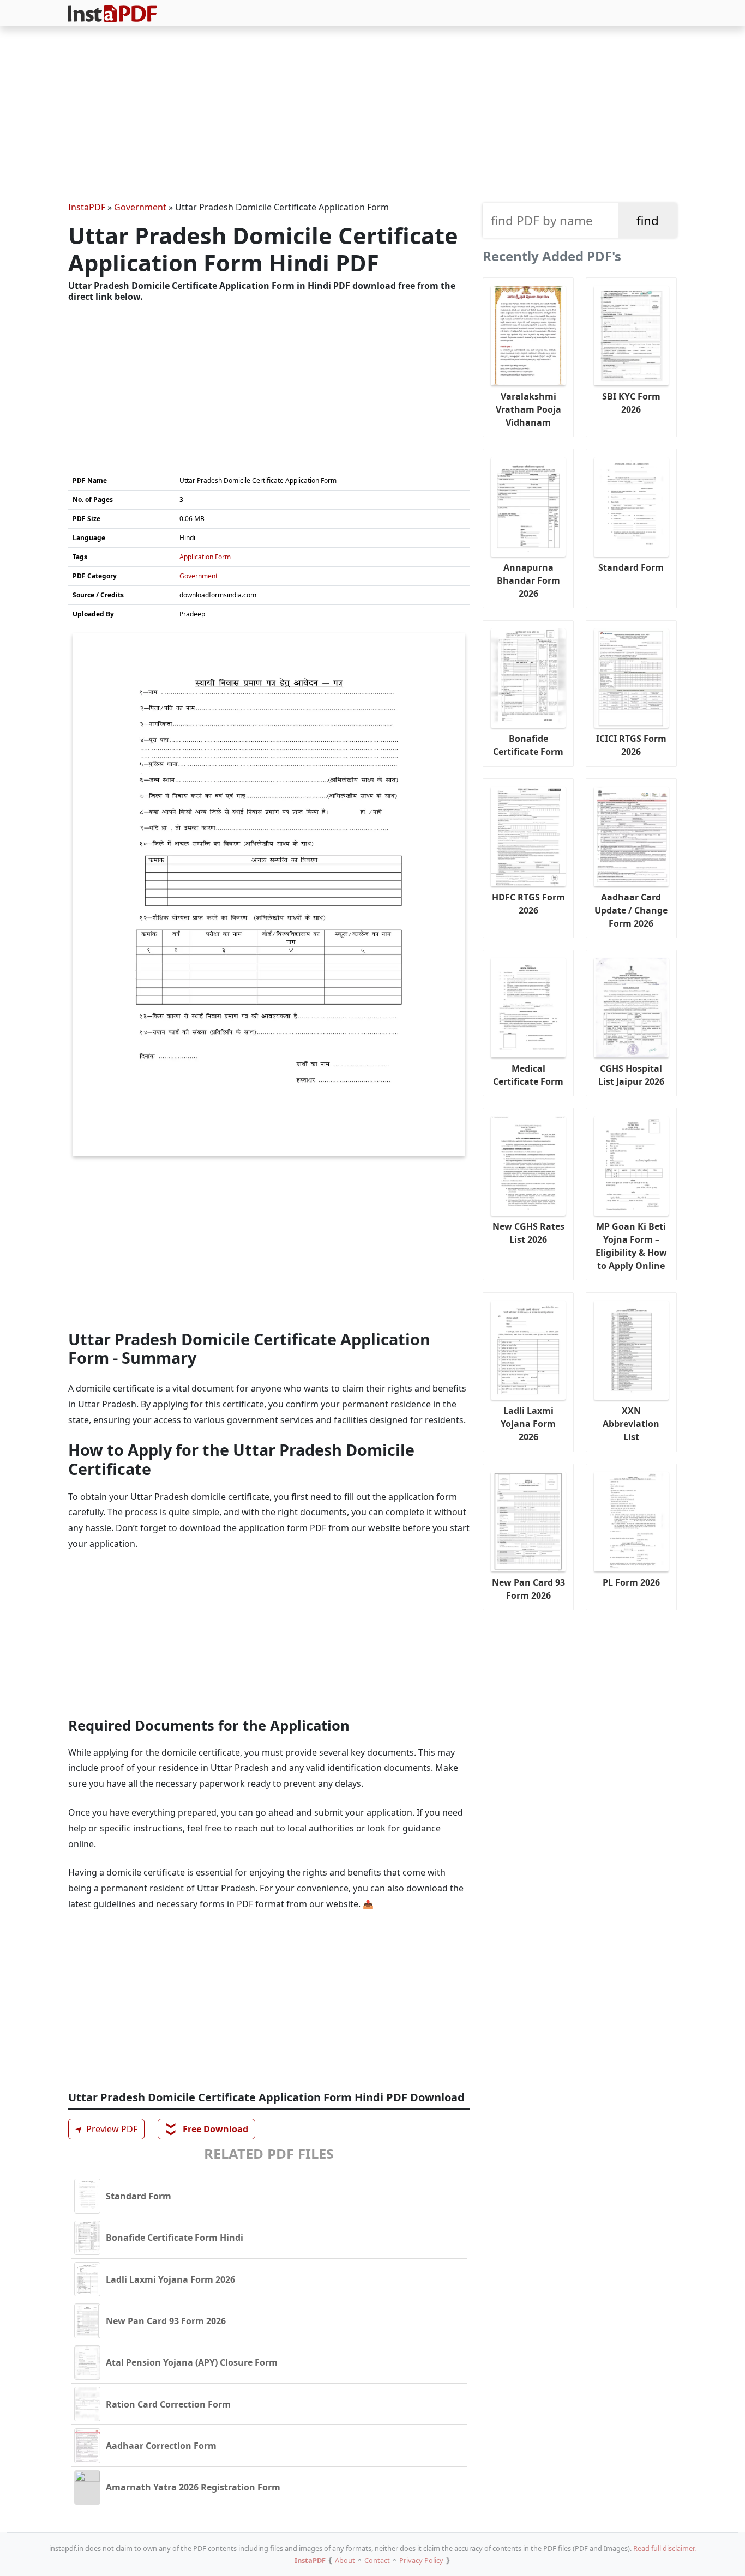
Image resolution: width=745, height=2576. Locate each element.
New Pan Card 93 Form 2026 (528, 1589)
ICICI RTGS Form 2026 (631, 745)
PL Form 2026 (631, 1582)
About (345, 2560)
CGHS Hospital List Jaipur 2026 (631, 1075)
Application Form (205, 557)
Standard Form (631, 567)
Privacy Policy (421, 2560)
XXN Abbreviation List (631, 1424)
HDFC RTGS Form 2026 (528, 904)
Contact (377, 2560)
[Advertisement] (372, 116)
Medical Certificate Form (528, 1075)
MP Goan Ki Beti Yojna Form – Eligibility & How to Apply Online (631, 1246)
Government (140, 207)
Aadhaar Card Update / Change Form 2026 (631, 910)
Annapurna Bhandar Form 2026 (528, 580)
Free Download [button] (207, 2129)
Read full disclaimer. (665, 2548)
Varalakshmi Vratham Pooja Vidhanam (528, 409)
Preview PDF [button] (105, 2129)
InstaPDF (87, 207)
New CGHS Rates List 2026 (528, 1233)
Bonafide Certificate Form (528, 745)
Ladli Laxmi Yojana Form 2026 (528, 1424)
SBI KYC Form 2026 (631, 403)
